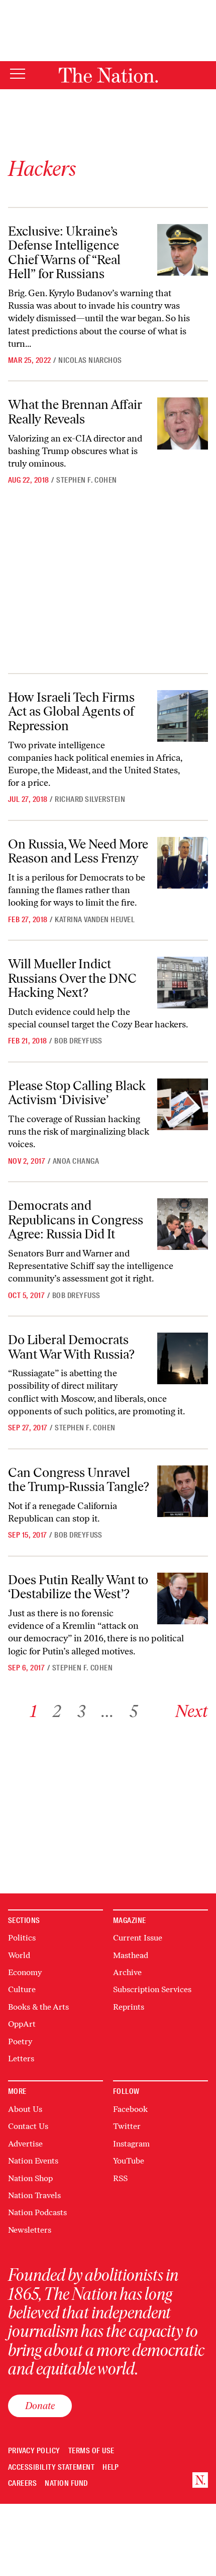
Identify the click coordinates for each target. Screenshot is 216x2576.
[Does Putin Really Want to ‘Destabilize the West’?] (183, 1598)
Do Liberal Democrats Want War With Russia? (71, 1347)
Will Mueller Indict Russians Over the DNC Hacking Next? (72, 978)
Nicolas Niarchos (90, 360)
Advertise (25, 2144)
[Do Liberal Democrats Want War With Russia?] (183, 1358)
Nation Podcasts (37, 2212)
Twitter (127, 2126)
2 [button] (57, 1711)
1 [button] (33, 1711)
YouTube (129, 2161)
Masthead (131, 1955)
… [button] (107, 1711)
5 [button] (134, 1711)
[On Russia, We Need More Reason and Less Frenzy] (183, 863)
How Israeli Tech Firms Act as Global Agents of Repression (71, 711)
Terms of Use (91, 2451)
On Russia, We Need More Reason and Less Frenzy (78, 851)
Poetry (20, 2042)
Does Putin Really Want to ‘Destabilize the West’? (78, 1587)
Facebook (130, 2109)
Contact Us (28, 2126)
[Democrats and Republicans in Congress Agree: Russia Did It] (183, 1224)
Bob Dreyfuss (78, 1041)
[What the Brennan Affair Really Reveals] (183, 423)
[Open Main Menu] (18, 74)
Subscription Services (152, 1989)
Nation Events (33, 2161)
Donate (40, 2406)
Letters (21, 2059)
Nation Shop (30, 2178)
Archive (127, 1972)
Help (111, 2467)
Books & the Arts (38, 2007)
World (19, 1955)
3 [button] (81, 1711)
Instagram (131, 2144)
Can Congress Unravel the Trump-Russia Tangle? (79, 1480)
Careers (22, 2484)
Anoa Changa (76, 1161)
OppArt (22, 2024)
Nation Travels (34, 2195)
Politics (22, 1938)
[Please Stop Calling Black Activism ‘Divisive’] (183, 1104)
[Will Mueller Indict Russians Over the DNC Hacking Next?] (183, 983)
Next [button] (192, 1711)
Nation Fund (66, 2484)
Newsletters (30, 2230)
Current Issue (138, 1938)
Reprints (129, 2007)
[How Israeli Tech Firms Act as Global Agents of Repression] (183, 716)
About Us (25, 2109)
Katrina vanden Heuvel (95, 920)
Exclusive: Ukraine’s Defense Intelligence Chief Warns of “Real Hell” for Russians (64, 253)
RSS (120, 2178)
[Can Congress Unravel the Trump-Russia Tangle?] (183, 1491)
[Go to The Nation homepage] (108, 75)
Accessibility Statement (51, 2467)
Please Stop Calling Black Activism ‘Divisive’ (77, 1093)
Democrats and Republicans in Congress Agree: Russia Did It (76, 1220)
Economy (25, 1972)
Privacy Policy (34, 2451)
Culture (22, 1989)
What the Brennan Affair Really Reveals (75, 412)
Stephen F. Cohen (87, 480)
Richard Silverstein (90, 799)
